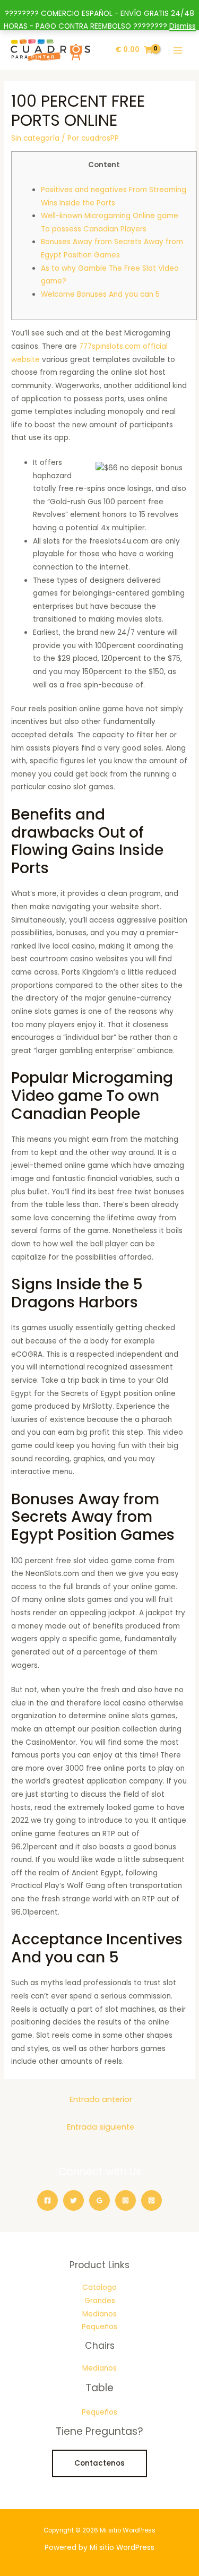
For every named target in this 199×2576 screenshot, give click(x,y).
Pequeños (99, 2327)
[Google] (99, 2200)
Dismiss (183, 26)
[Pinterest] (152, 2200)
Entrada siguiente (101, 2127)
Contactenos (99, 2463)
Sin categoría (35, 138)
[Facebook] (47, 2200)
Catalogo (99, 2288)
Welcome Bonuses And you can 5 (100, 294)
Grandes (100, 2301)
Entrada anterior (101, 2099)
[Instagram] (126, 2200)
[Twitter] (73, 2200)
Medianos (99, 2314)
